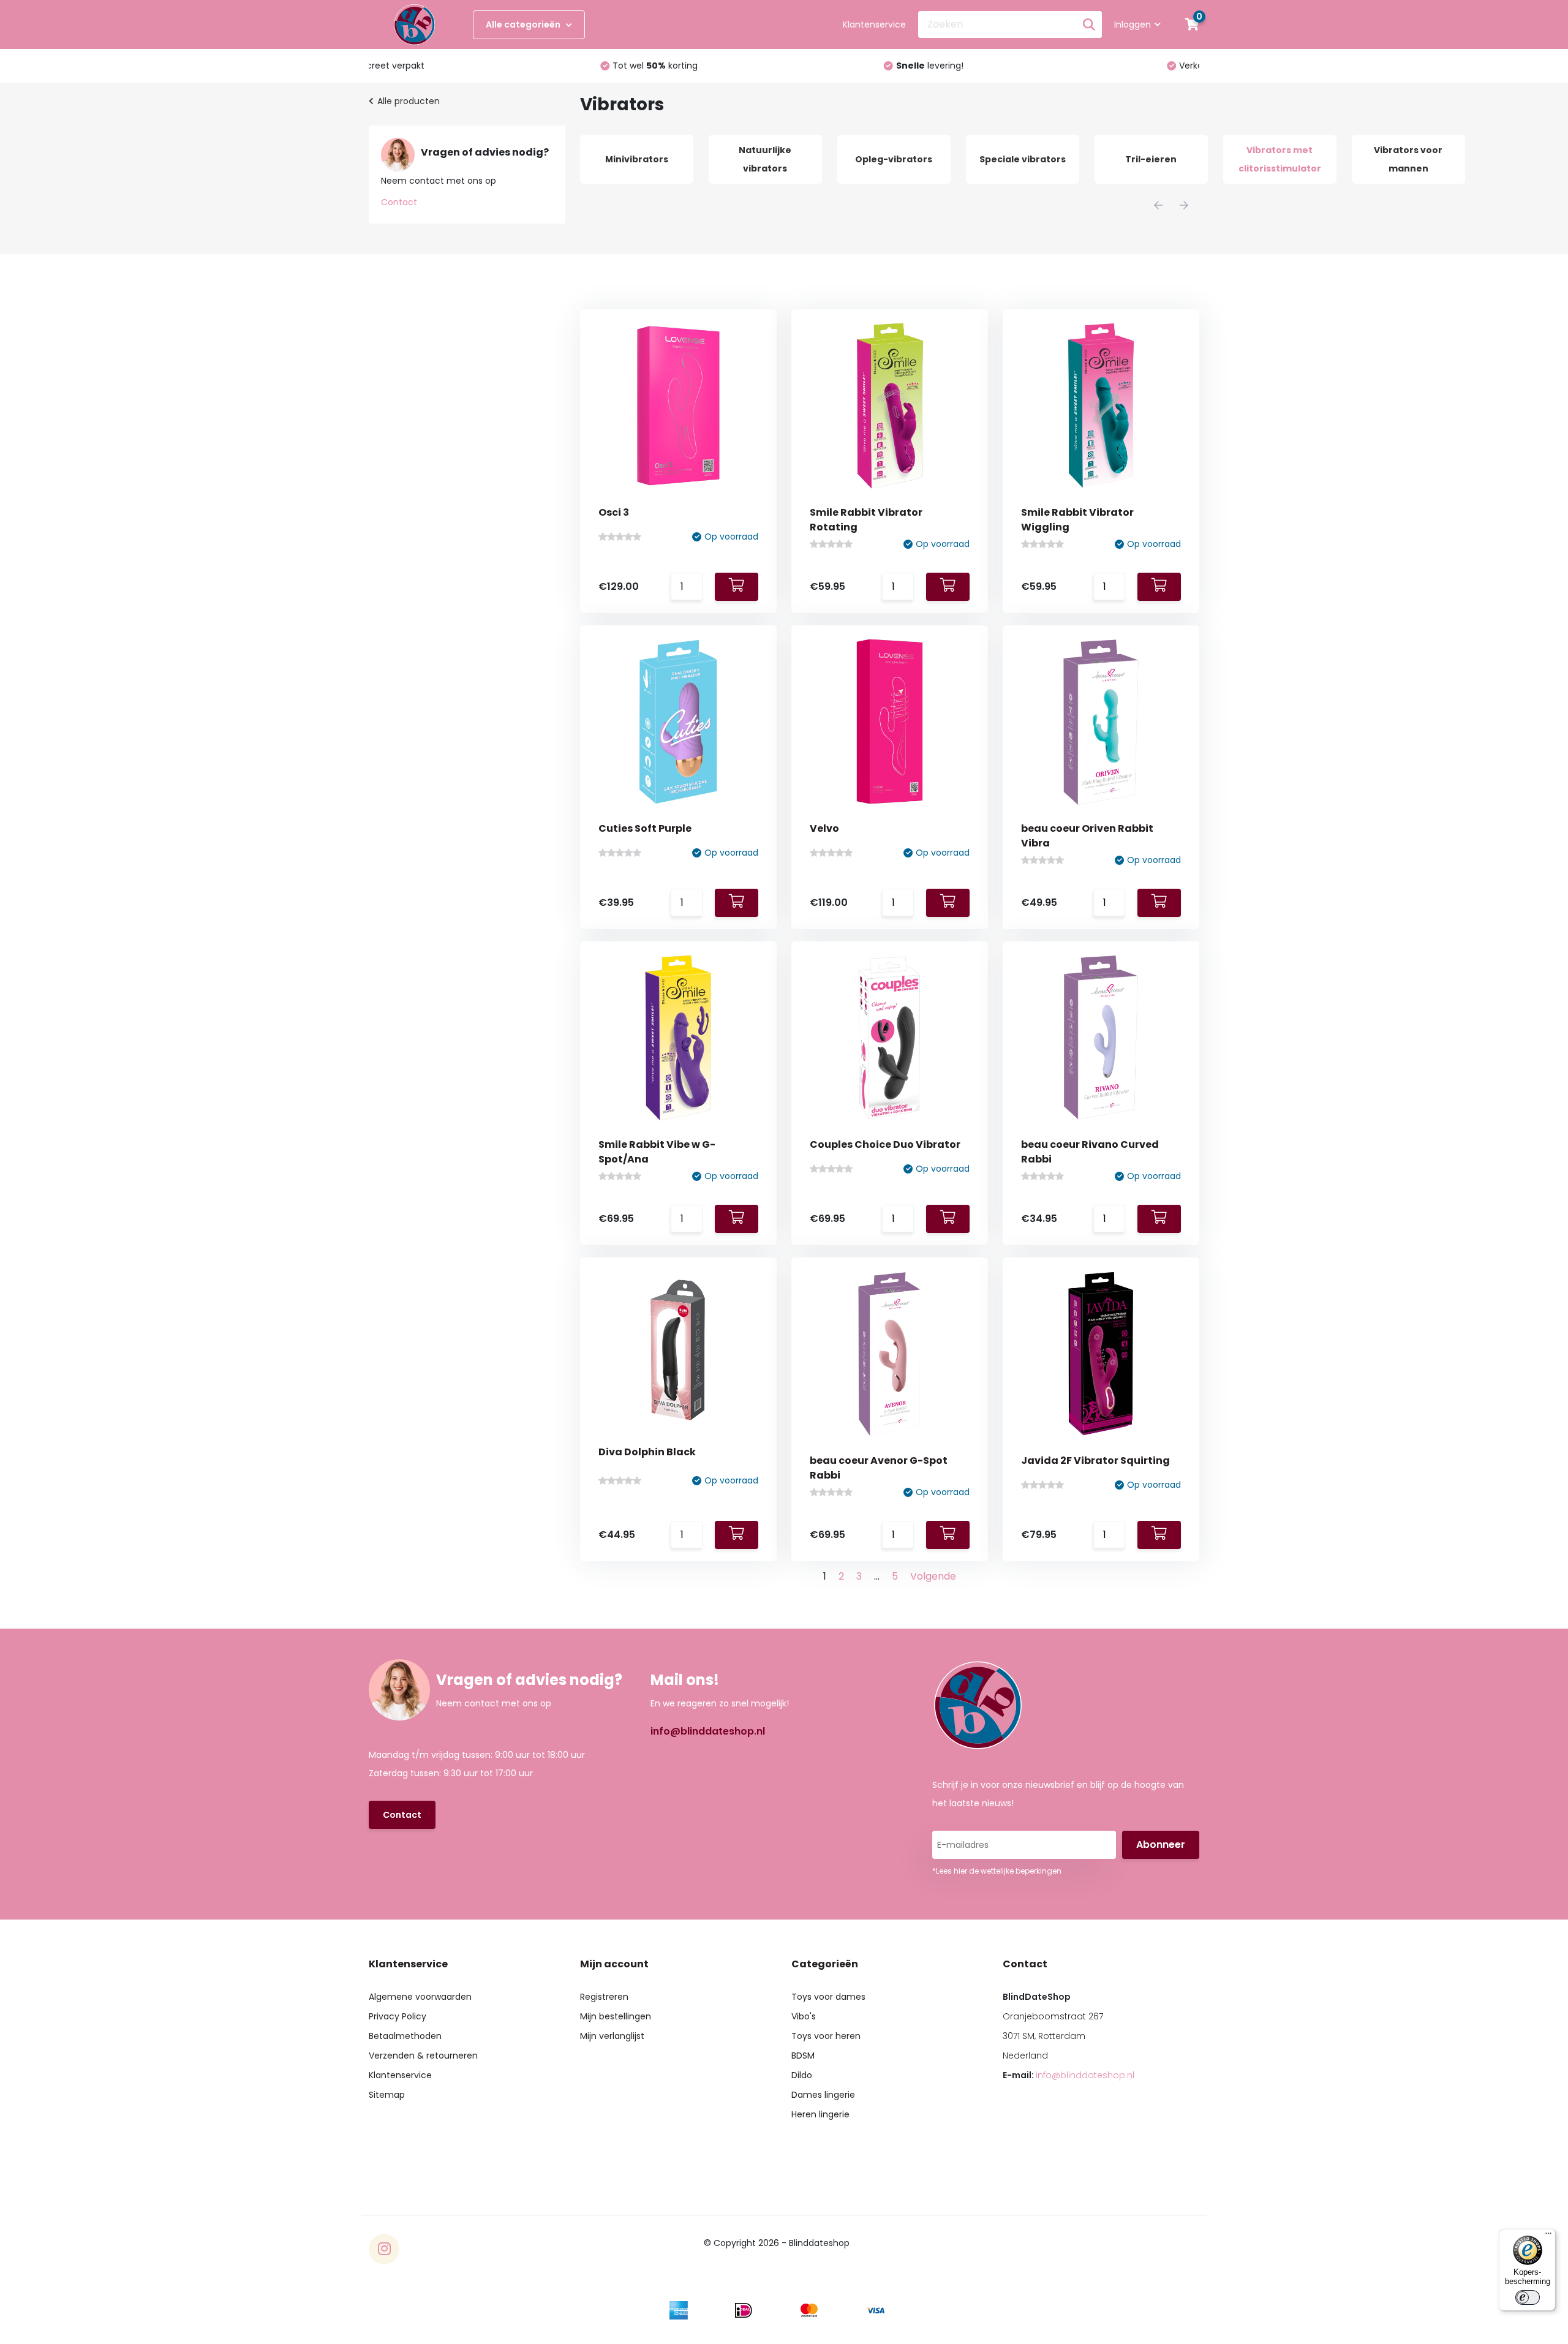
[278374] (948, 587)
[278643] (737, 587)
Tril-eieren (1151, 159)
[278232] (948, 903)
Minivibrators (637, 159)
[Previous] (1158, 205)
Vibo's (804, 2016)
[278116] (1159, 903)
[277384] (1159, 1535)
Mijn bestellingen (616, 2016)
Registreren (604, 1997)
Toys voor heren (826, 2036)
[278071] (948, 1219)
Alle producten (409, 101)
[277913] (1159, 1219)
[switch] (1528, 2297)
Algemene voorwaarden (420, 1997)
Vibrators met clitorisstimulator (1280, 159)
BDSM (803, 2056)
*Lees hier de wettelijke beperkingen (997, 1871)
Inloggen (1133, 24)
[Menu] (1548, 2236)
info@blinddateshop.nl (708, 1731)
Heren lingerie (820, 2114)
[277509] (948, 1535)
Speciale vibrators (1023, 159)
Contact (399, 202)
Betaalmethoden (405, 2036)
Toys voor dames (828, 1997)
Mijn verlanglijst (612, 2036)
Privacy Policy (398, 2016)
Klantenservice (874, 24)
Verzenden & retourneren (423, 2056)
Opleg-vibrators (894, 159)
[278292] (737, 903)
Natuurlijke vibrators (765, 159)
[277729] (737, 1535)
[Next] (1184, 205)
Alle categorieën (524, 24)
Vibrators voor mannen (1408, 159)
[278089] (737, 1219)
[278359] (1159, 587)
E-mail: (1069, 2075)
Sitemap (387, 2095)
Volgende (933, 1576)
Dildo (802, 2075)
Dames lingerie (823, 2095)
